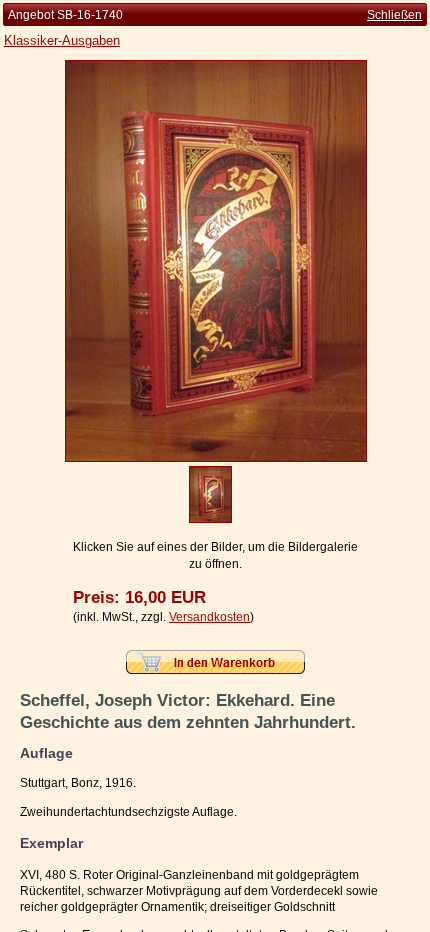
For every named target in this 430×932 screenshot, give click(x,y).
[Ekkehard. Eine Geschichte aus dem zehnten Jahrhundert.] (216, 458)
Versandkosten (209, 617)
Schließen (394, 15)
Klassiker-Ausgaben (62, 40)
